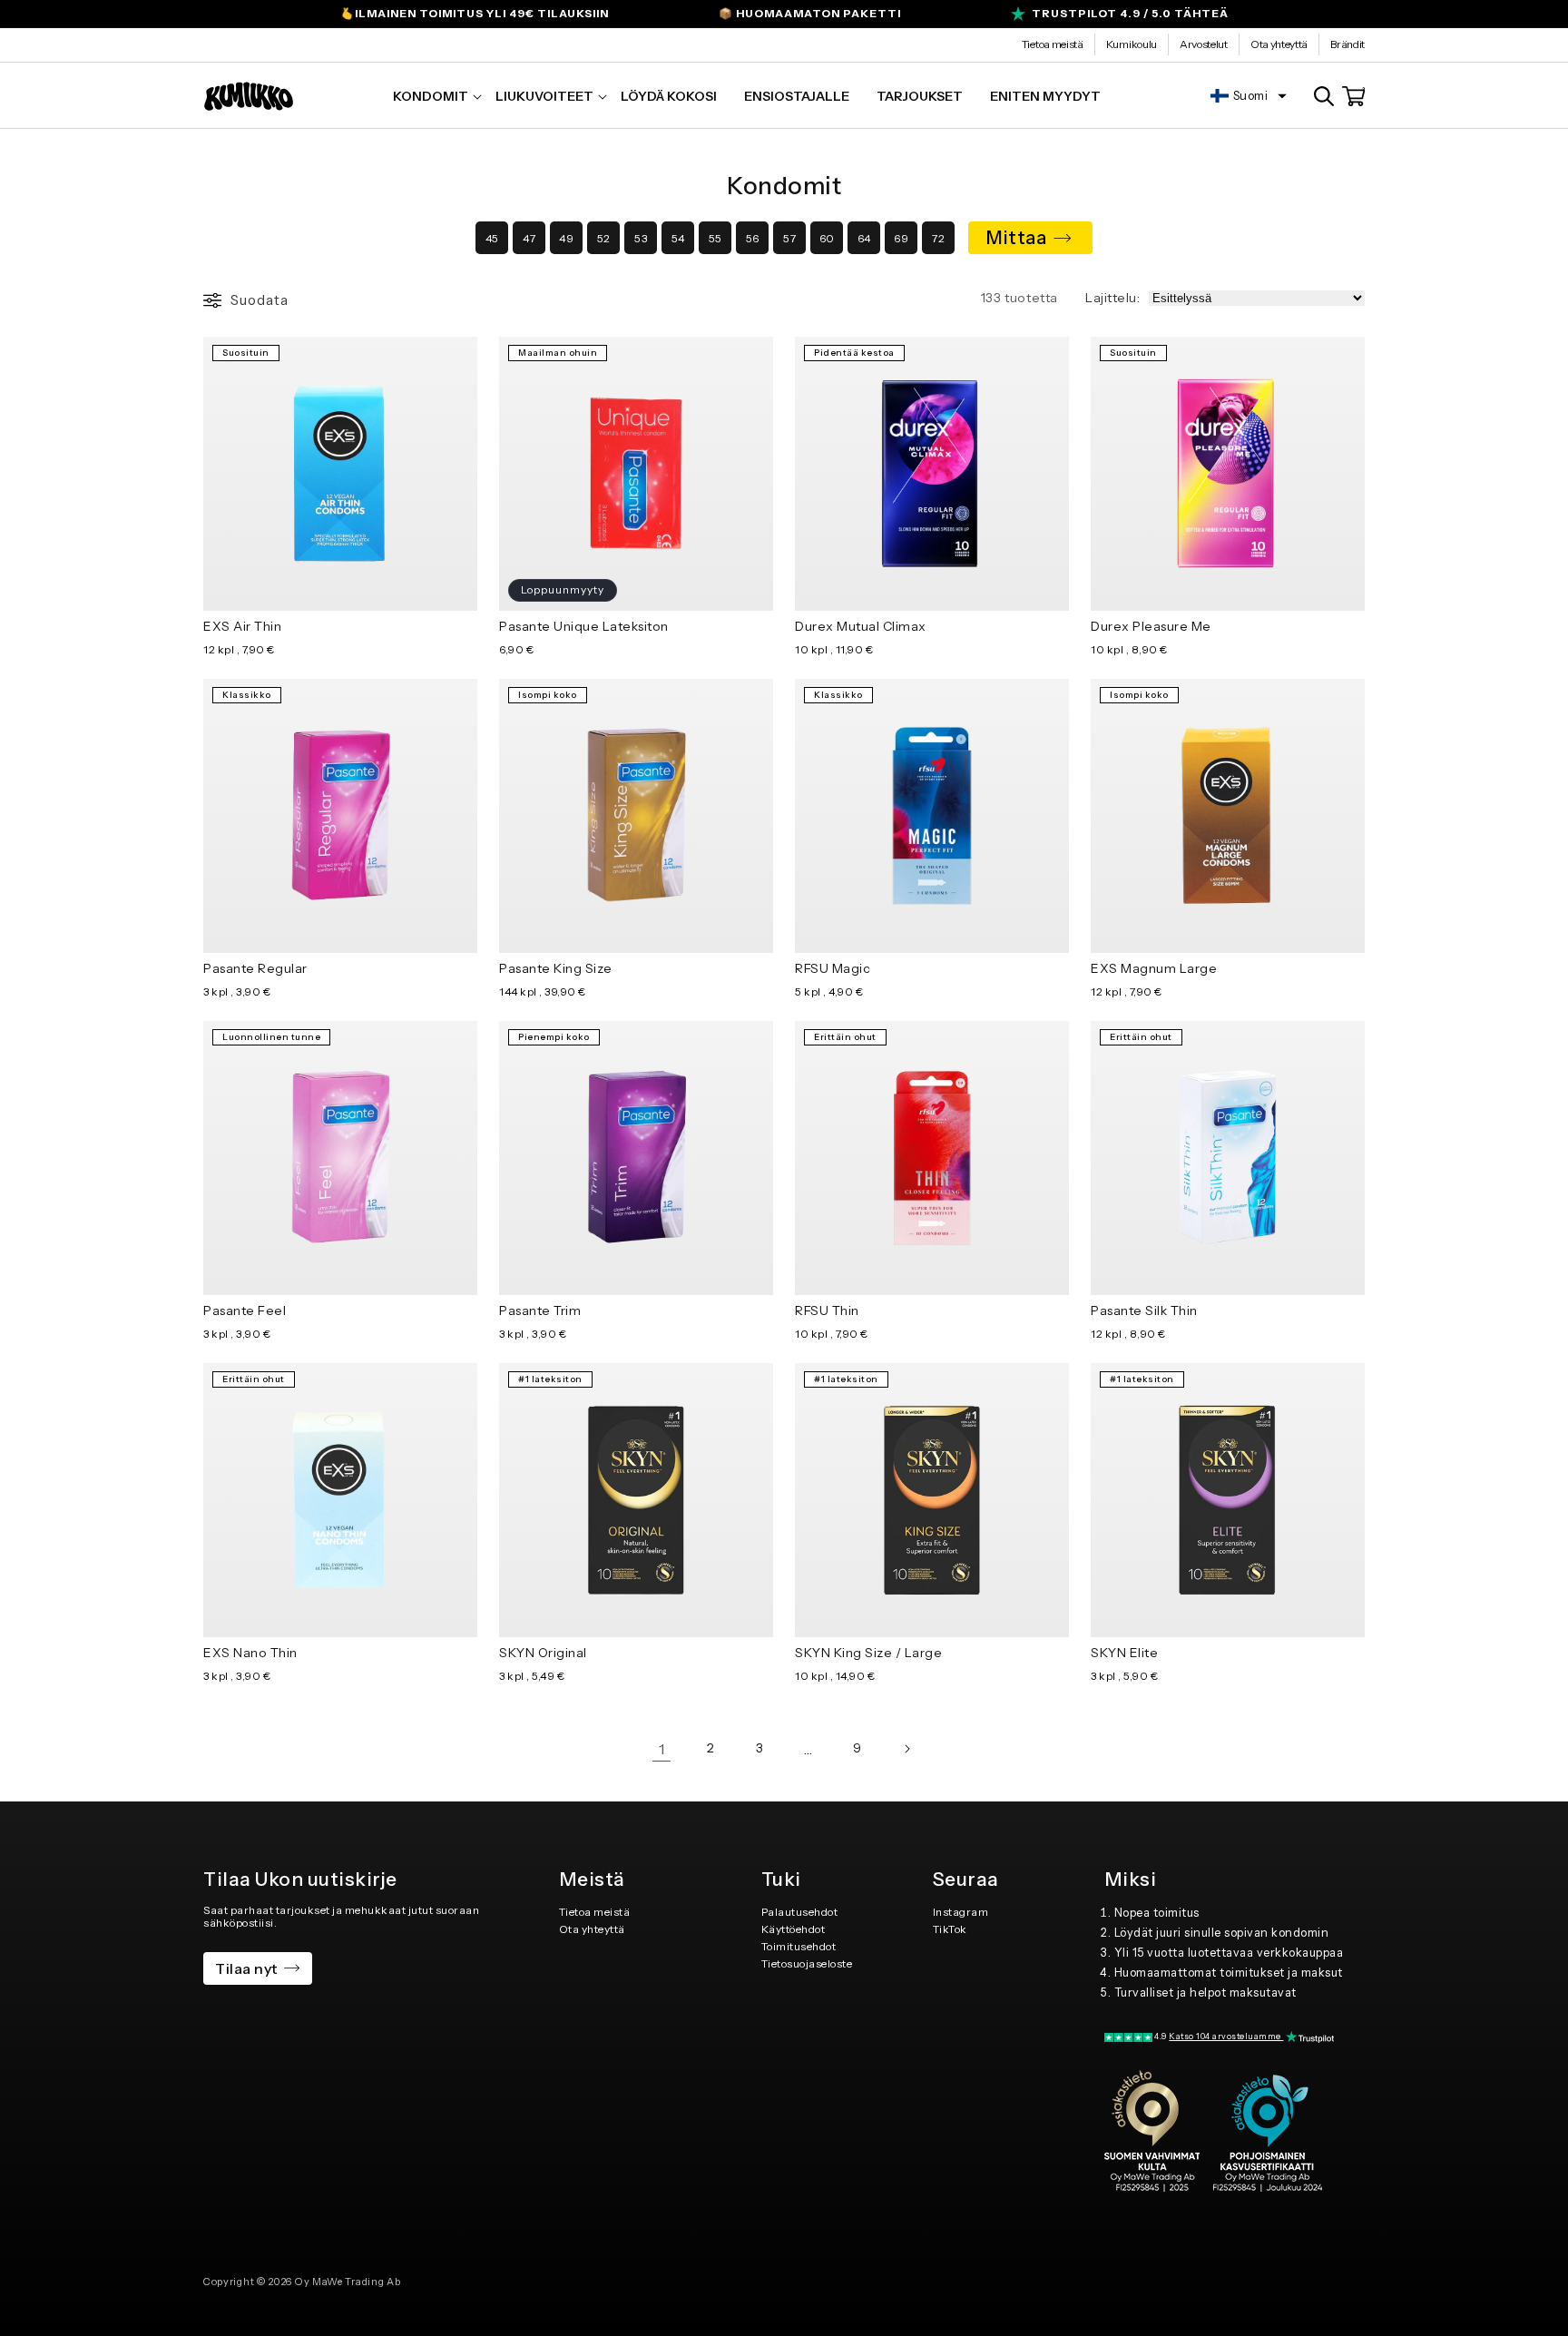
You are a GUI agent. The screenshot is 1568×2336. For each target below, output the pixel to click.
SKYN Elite (1124, 1653)
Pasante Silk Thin (1144, 1310)
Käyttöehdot (794, 1929)
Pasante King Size (556, 968)
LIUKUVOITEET (544, 96)
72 (938, 238)
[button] (431, 96)
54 (678, 238)
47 (529, 238)
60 (827, 238)
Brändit (1347, 44)
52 (604, 238)
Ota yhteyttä (1279, 44)
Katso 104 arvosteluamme (1226, 2036)
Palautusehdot (800, 1912)
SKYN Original (543, 1653)
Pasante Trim (540, 1310)
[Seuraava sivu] (906, 1749)
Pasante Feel (245, 1310)
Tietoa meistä (1053, 44)
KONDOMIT (431, 96)
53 (641, 238)
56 (753, 238)
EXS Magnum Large (1154, 968)
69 (901, 238)
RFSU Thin (827, 1310)
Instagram (961, 1912)
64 (864, 238)
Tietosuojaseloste (807, 1963)
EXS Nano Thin (250, 1653)
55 (715, 238)
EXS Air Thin (242, 626)
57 (789, 238)
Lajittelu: (1112, 298)
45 (492, 238)
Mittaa (1016, 238)
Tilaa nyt (246, 1968)
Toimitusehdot (799, 1946)
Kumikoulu (1132, 44)
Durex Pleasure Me (1151, 626)
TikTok (950, 1929)
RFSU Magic (833, 968)
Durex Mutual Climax (861, 626)
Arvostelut (1204, 44)
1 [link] (662, 1749)
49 (566, 238)
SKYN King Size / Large (868, 1653)
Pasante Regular (255, 968)
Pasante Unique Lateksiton (584, 626)
